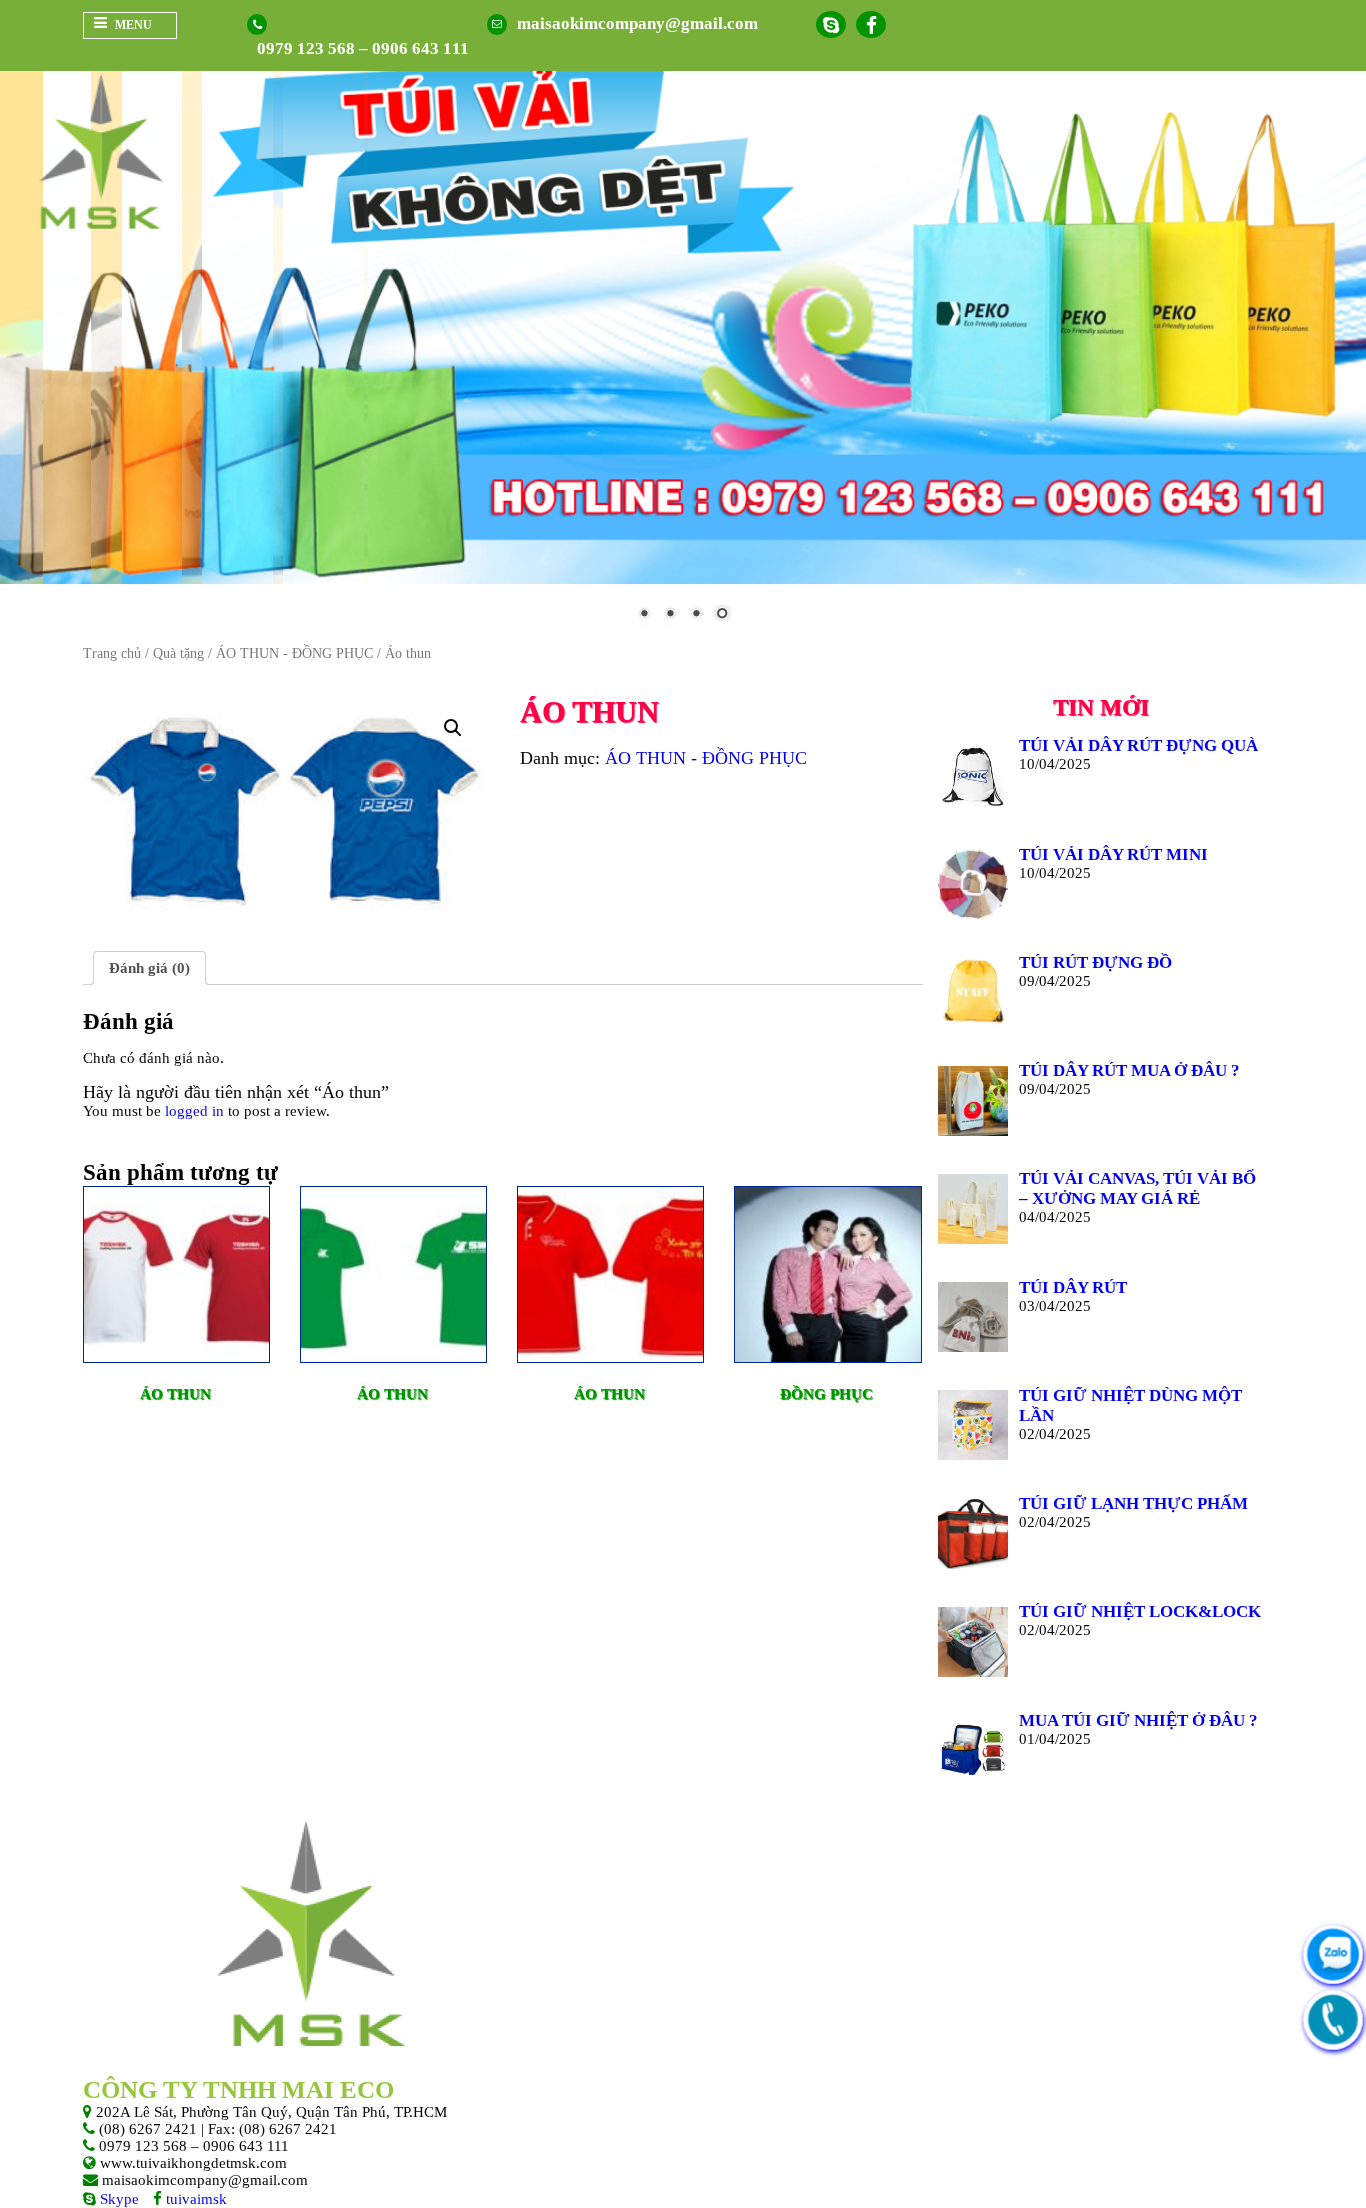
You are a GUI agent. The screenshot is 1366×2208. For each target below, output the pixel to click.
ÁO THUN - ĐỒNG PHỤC (294, 653)
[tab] (149, 968)
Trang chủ (112, 653)
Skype (117, 2199)
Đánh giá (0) (149, 968)
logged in (194, 1111)
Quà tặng (178, 653)
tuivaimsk (194, 2199)
